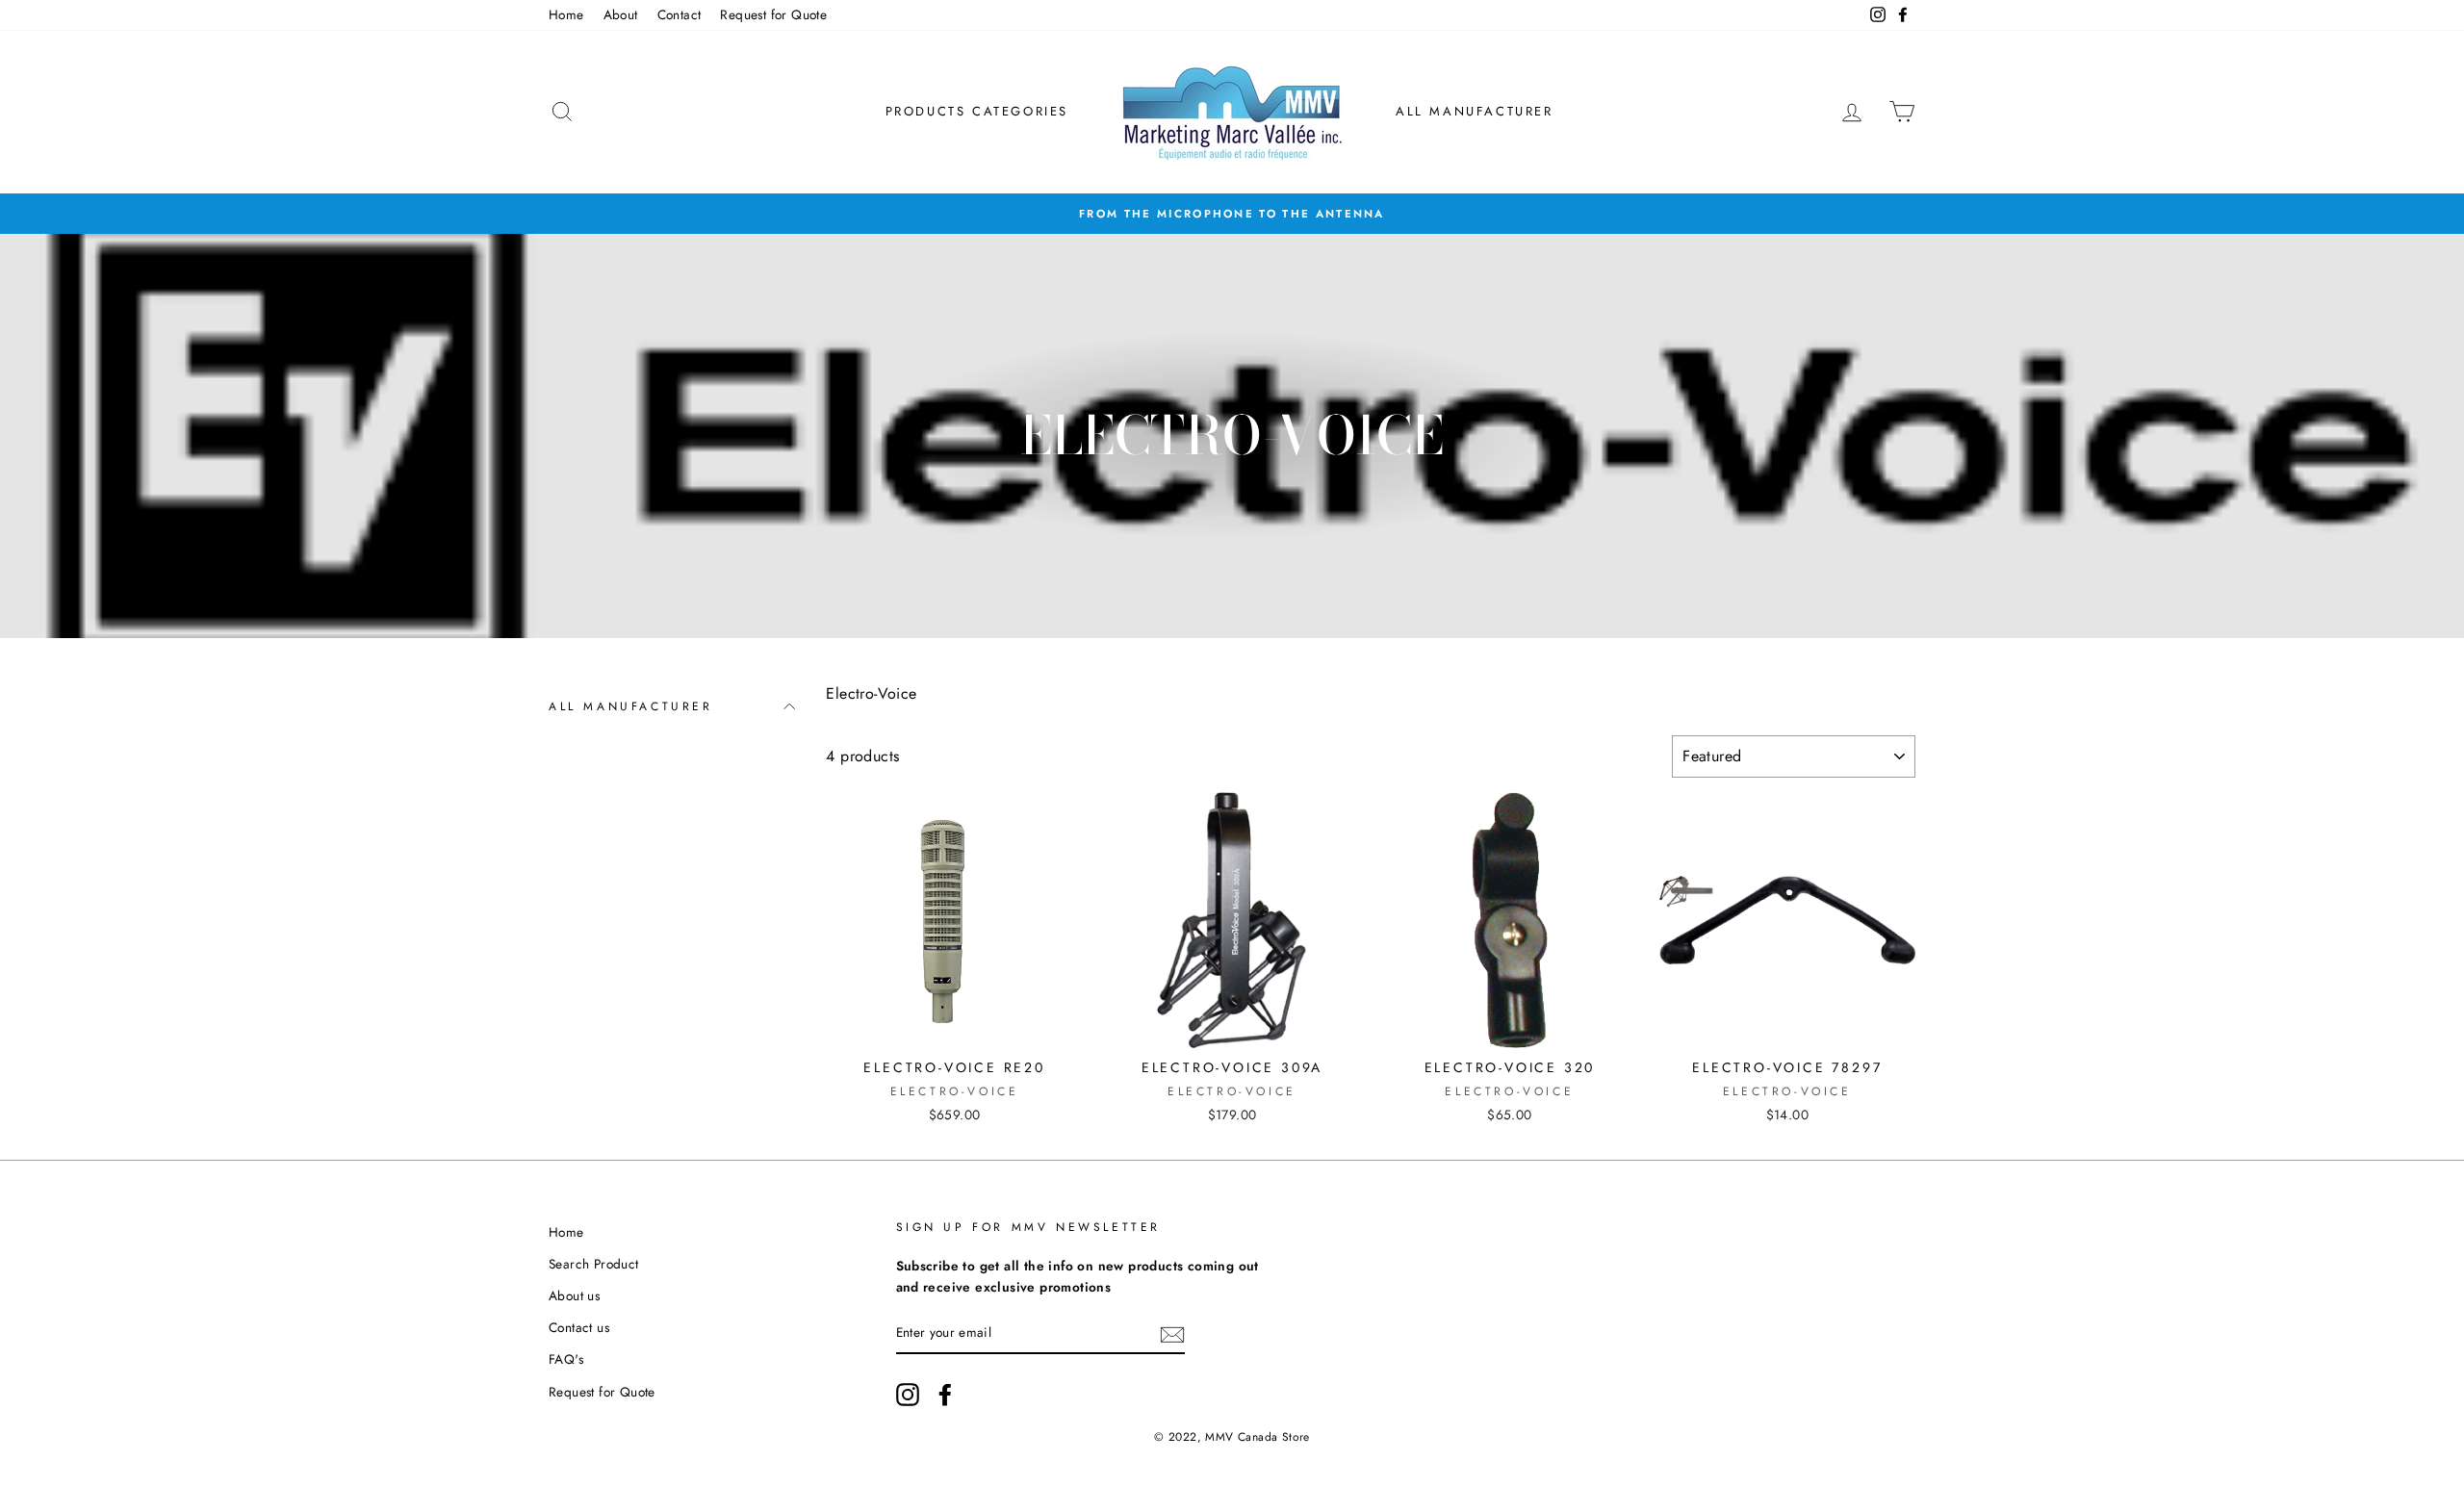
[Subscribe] (1172, 1333)
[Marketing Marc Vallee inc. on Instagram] (908, 1395)
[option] (1232, 214)
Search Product (594, 1264)
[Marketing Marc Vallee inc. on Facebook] (945, 1395)
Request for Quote (773, 14)
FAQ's (566, 1359)
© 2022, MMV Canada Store (1232, 1437)
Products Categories (977, 111)
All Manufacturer (1475, 111)
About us (574, 1295)
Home (566, 14)
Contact (680, 14)
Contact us (579, 1327)
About (621, 14)
